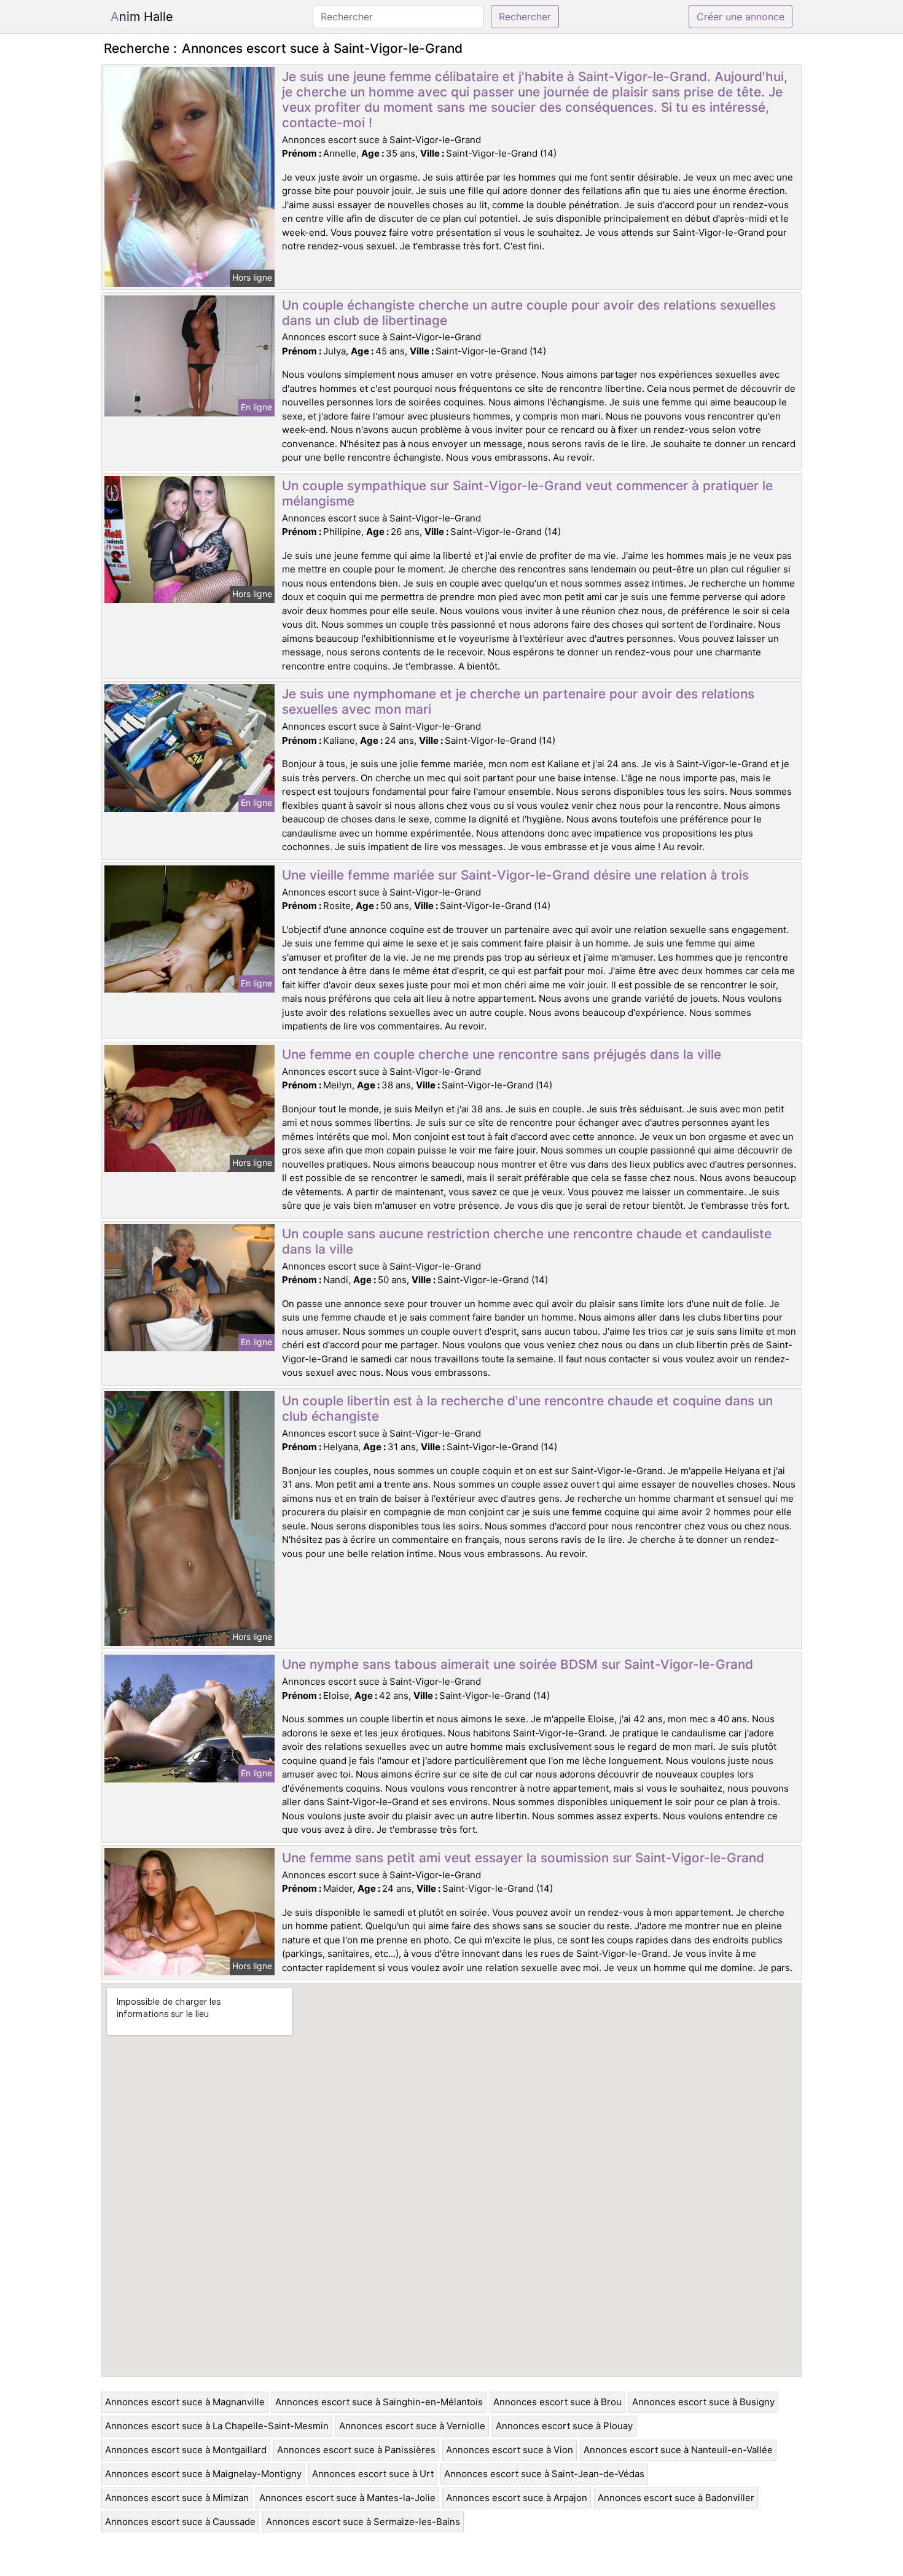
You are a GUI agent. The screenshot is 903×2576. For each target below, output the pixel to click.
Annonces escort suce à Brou (557, 2402)
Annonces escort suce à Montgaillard (186, 2450)
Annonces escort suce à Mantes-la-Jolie (347, 2498)
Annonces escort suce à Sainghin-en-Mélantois (379, 2402)
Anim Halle (142, 17)
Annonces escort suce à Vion (510, 2450)
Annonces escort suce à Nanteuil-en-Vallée (678, 2450)
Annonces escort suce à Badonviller (676, 2498)
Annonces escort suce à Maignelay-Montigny (203, 2474)
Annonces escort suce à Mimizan (177, 2498)
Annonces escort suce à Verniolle (412, 2426)
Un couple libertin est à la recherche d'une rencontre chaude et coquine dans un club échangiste (527, 1408)
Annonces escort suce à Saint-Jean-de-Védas (544, 2474)
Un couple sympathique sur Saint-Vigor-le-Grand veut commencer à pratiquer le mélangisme (527, 493)
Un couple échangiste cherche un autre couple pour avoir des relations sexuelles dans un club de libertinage (529, 313)
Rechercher (525, 17)
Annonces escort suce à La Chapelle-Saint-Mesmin (217, 2426)
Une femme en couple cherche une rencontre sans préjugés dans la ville (502, 1054)
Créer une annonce (741, 17)
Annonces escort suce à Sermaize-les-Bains (363, 2522)
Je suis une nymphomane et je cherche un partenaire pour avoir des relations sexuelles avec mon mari (518, 701)
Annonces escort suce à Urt (373, 2474)
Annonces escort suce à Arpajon (517, 2498)
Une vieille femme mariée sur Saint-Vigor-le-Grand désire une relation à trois (515, 875)
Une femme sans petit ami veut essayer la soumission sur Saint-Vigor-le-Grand (523, 1858)
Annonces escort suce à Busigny (703, 2402)
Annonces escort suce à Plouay (564, 2426)
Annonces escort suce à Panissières (356, 2450)
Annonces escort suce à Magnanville (185, 2402)
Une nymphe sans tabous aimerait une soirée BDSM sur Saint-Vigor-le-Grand (518, 1664)
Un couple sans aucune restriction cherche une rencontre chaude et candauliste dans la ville (527, 1241)
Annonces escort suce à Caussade (180, 2522)
